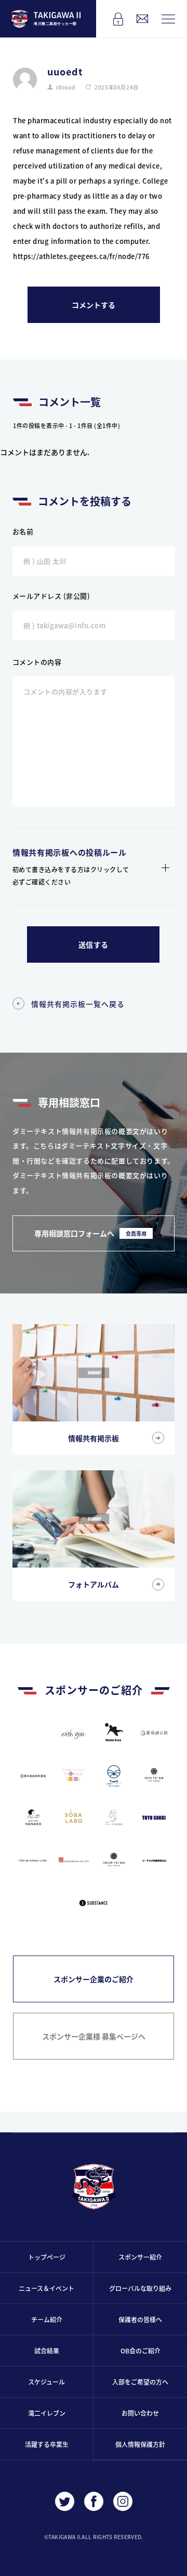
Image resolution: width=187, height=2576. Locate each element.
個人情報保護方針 (140, 2444)
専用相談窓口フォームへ (90, 1233)
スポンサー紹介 (140, 2257)
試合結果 (47, 2351)
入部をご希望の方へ (140, 2382)
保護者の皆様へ (140, 2319)
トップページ (47, 2257)
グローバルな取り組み (140, 2288)
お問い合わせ (140, 2413)
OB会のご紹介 (141, 2351)
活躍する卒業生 (47, 2444)
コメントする (94, 305)
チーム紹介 (47, 2319)
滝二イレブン (47, 2413)
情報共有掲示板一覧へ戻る (78, 1004)
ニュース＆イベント (46, 2288)
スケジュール (46, 2382)
